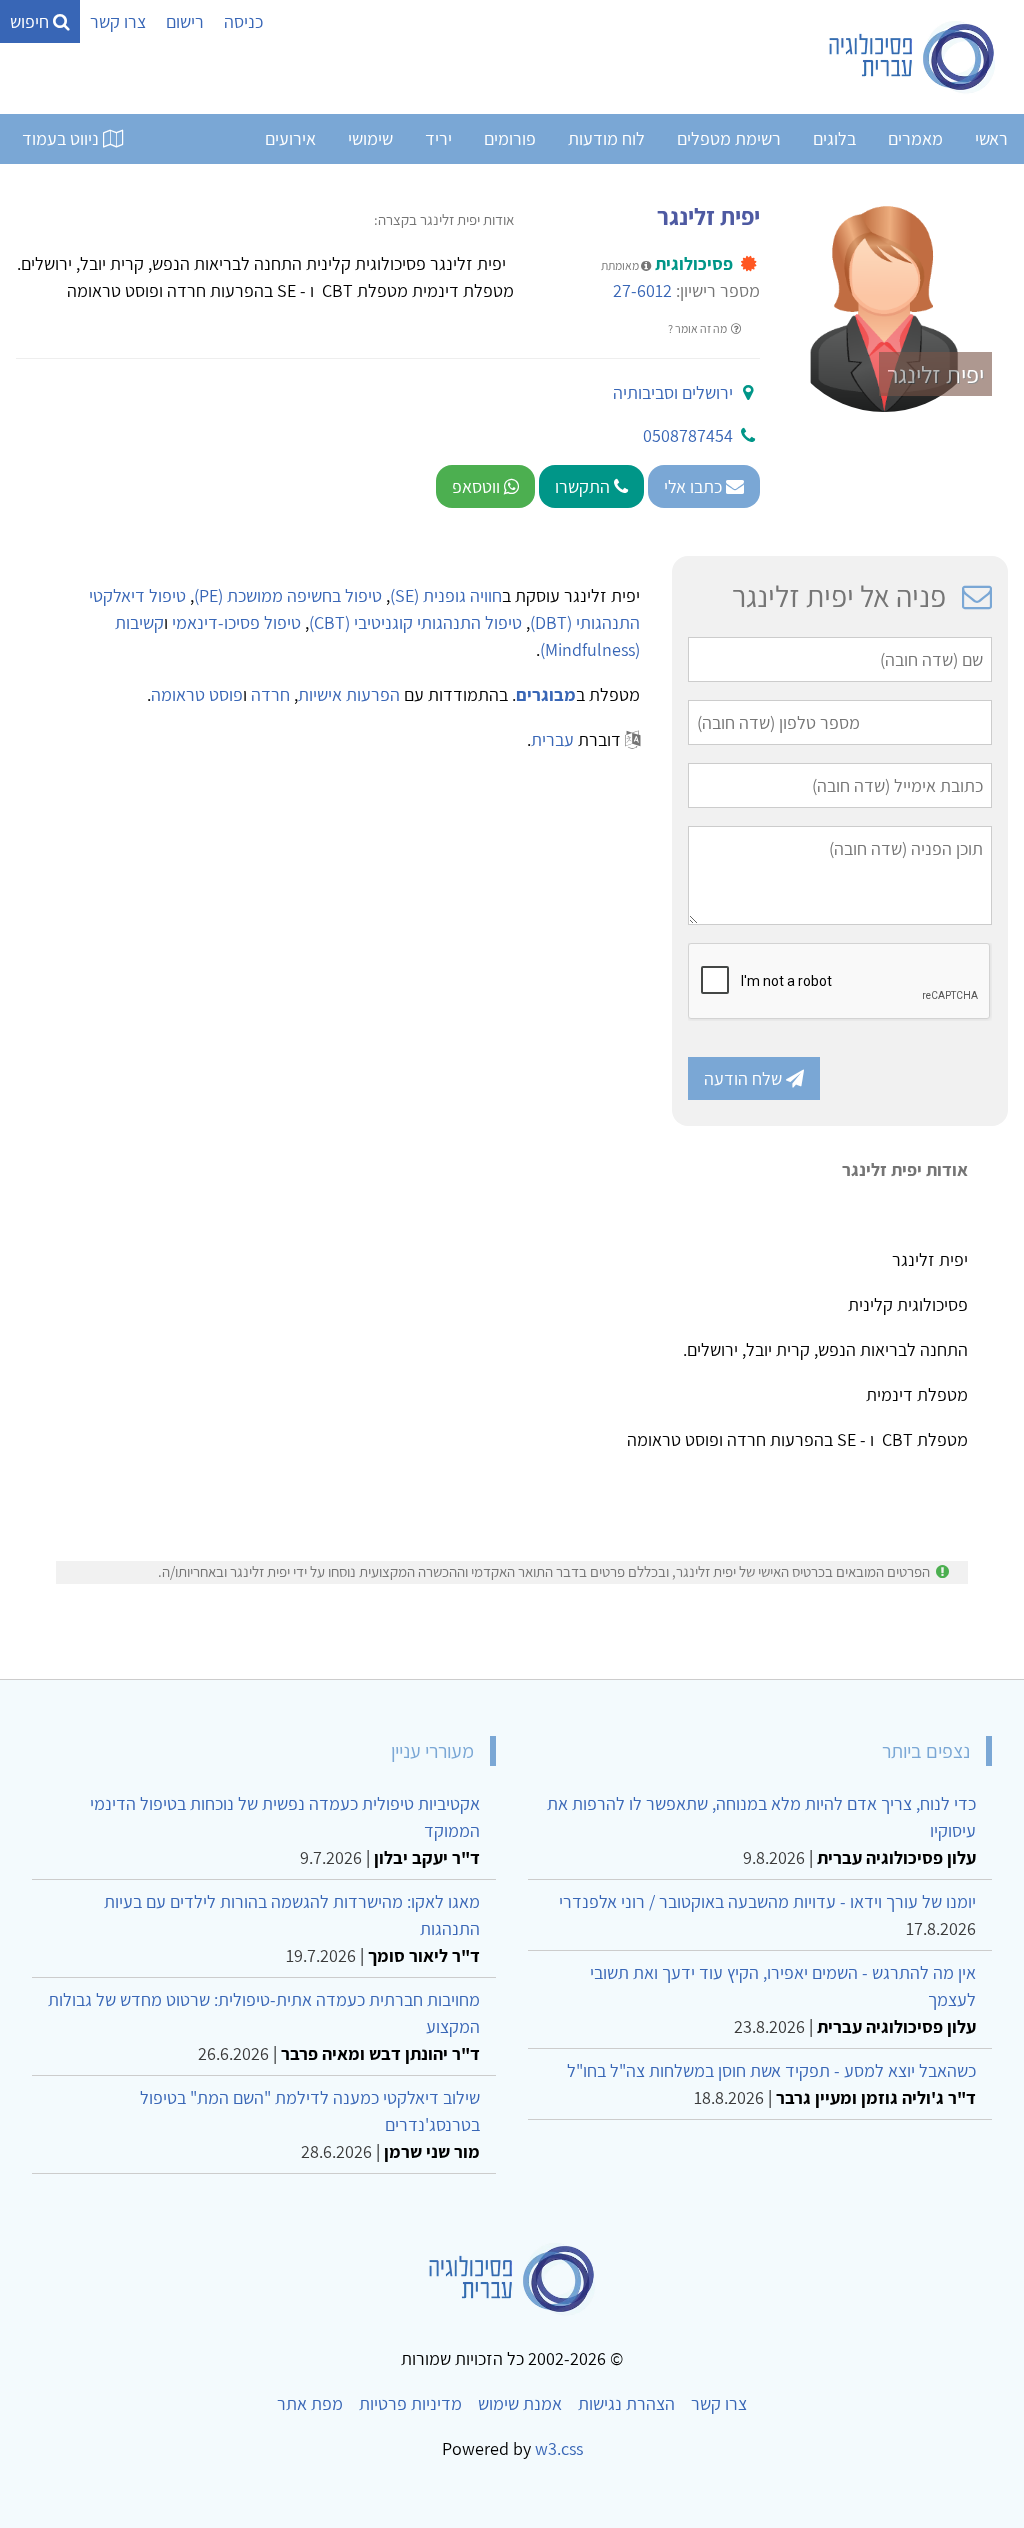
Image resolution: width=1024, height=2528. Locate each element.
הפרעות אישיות (349, 694)
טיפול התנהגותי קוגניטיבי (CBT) (415, 622)
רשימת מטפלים (729, 138)
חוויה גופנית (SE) (446, 595)
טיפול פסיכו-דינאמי (236, 622)
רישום (185, 21)
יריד (438, 138)
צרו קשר (118, 21)
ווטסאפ (478, 486)
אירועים (290, 138)
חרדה (270, 694)
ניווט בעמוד (62, 138)
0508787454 (688, 435)
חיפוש (31, 21)
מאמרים (915, 138)
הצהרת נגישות (626, 2403)
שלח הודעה (745, 1078)
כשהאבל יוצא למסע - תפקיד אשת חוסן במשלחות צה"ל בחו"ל (771, 2070)
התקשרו (584, 486)
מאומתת (621, 265)
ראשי (991, 138)
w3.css (559, 2448)
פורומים (510, 138)
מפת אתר (310, 2403)
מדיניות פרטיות (410, 2403)
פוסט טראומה (197, 694)
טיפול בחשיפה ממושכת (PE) (288, 595)
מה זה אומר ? (698, 328)
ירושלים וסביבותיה (673, 392)
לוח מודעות (606, 138)
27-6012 (642, 290)
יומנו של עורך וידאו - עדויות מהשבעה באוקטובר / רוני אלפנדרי (767, 1901)
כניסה (243, 21)
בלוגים (834, 138)
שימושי (370, 138)
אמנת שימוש (520, 2403)
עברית (552, 739)
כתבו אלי (695, 486)
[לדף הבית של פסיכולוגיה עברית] (912, 57)
